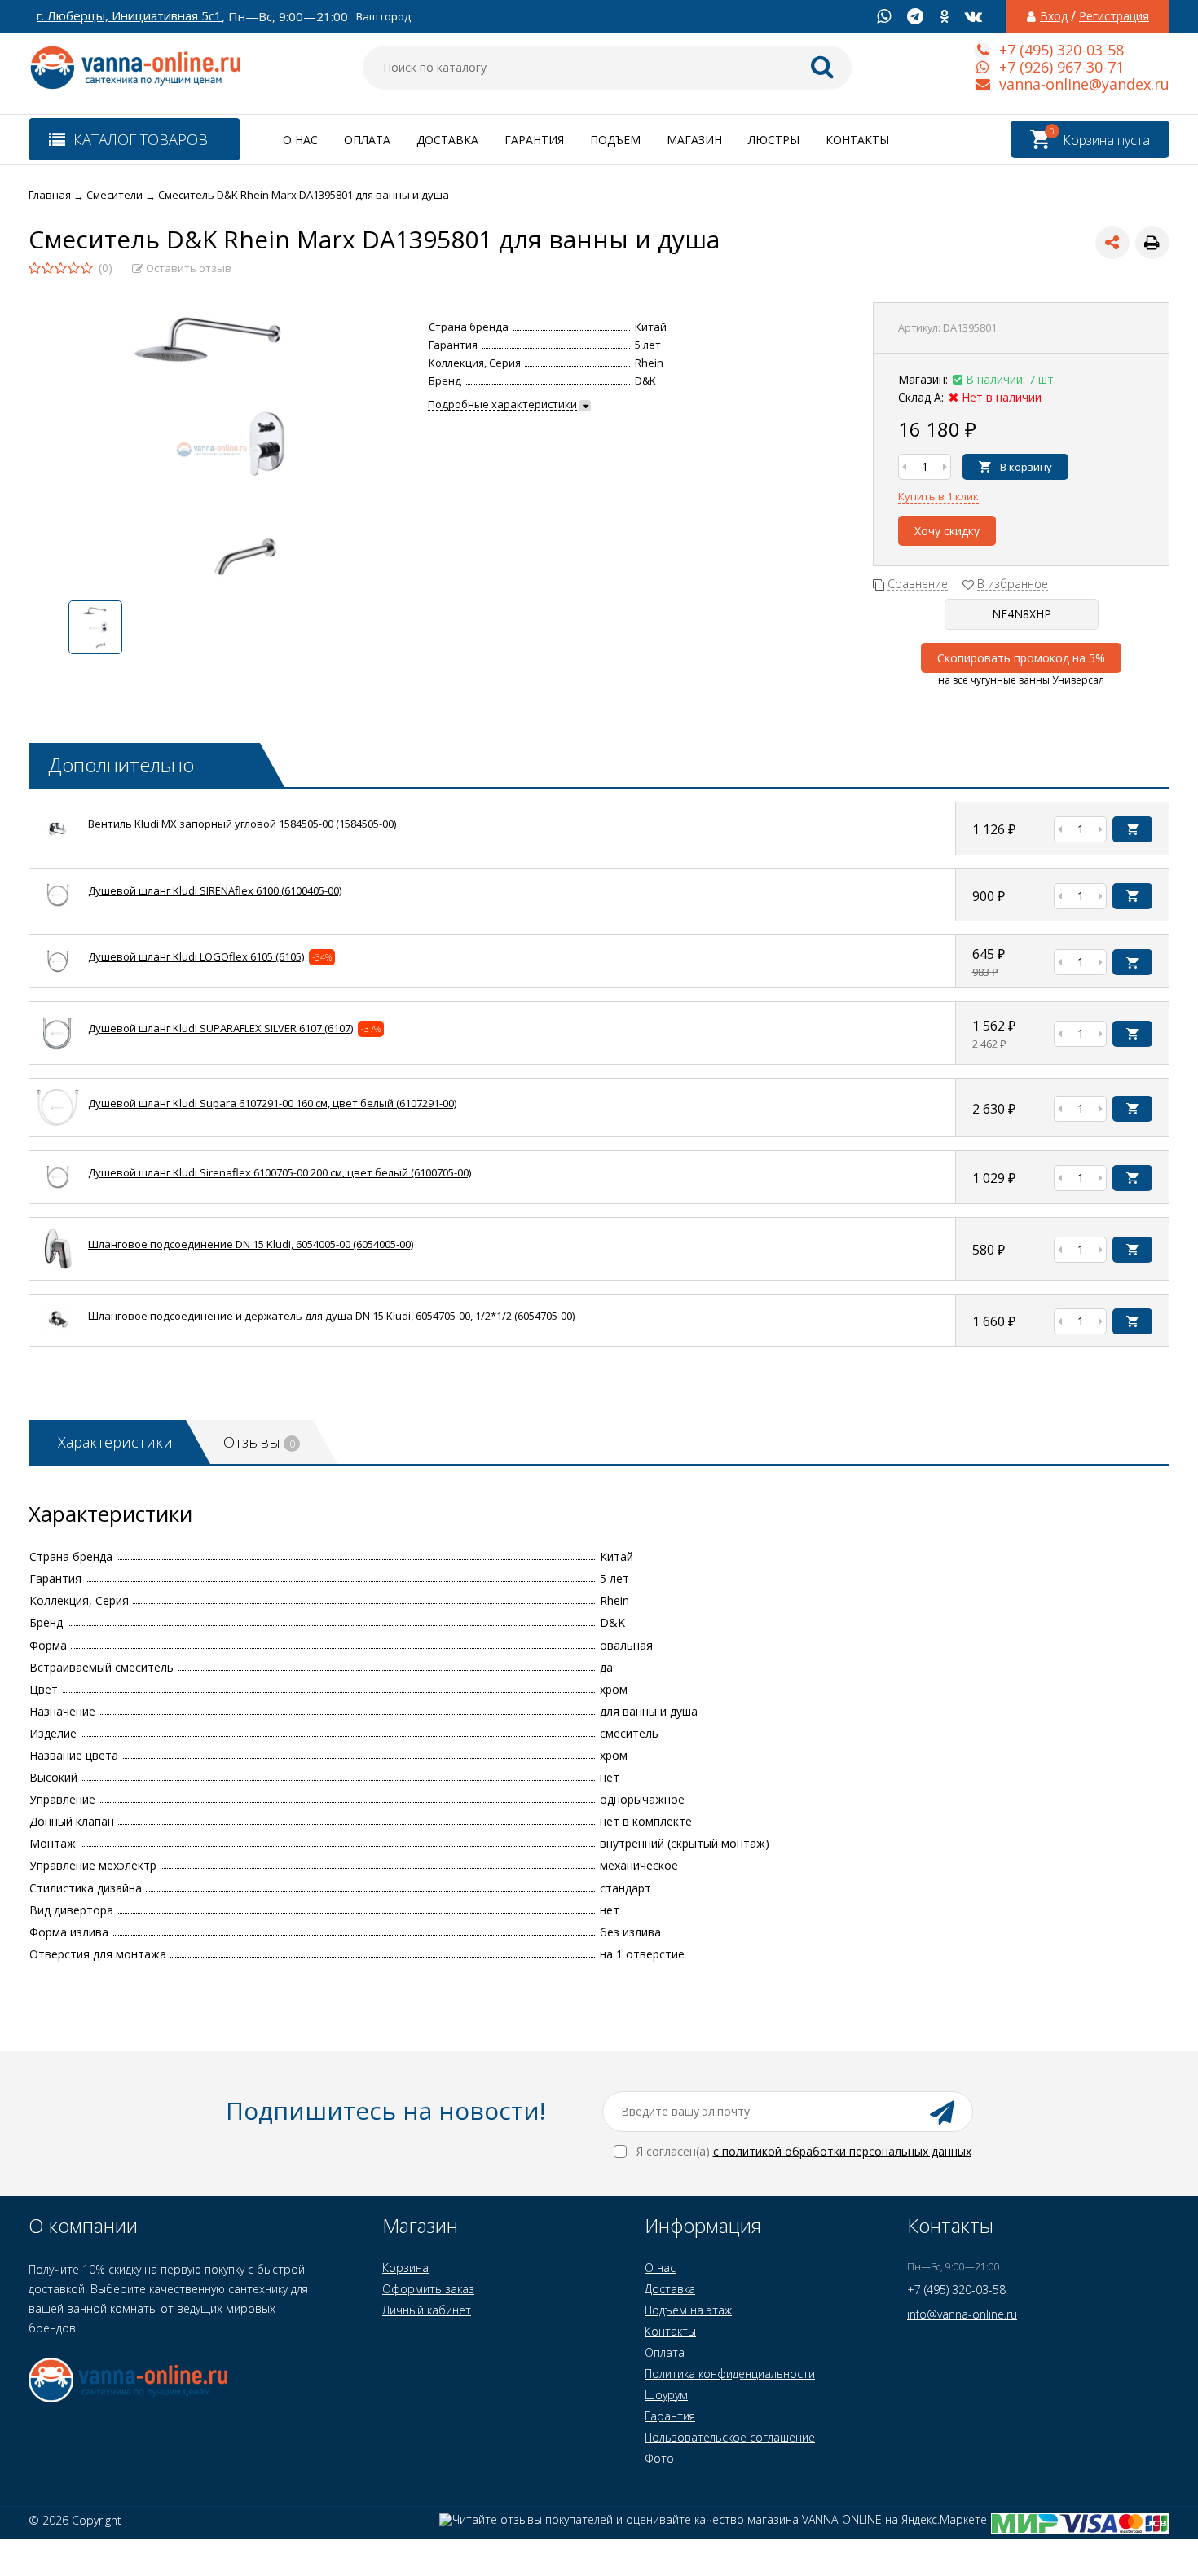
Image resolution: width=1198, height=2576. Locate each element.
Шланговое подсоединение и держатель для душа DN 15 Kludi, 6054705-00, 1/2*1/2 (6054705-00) (331, 1316)
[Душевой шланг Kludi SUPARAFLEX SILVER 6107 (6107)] (58, 1049)
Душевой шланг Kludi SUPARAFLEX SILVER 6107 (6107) (220, 1028)
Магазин (694, 140)
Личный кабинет (427, 2310)
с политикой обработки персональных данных (842, 2151)
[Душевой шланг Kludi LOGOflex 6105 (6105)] (58, 972)
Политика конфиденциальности (730, 2374)
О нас (300, 140)
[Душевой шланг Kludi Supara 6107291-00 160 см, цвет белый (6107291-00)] (58, 1121)
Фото (659, 2458)
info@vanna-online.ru (962, 2314)
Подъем (615, 140)
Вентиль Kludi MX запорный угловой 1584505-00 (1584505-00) (242, 824)
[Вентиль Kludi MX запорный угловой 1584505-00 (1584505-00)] (58, 840)
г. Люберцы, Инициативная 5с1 (129, 16)
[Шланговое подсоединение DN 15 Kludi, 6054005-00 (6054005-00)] (58, 1265)
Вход (1054, 16)
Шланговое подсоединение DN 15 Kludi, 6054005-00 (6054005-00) (251, 1244)
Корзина (405, 2268)
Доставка (447, 140)
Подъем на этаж (688, 2310)
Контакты (857, 140)
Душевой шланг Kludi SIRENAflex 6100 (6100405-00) (215, 890)
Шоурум (666, 2395)
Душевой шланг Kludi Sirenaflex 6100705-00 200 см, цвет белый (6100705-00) (280, 1172)
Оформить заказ (428, 2289)
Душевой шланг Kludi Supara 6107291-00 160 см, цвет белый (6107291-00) (272, 1103)
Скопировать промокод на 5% (1021, 658)
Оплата (367, 140)
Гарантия (534, 140)
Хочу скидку (947, 531)
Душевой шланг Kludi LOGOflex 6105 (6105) (196, 956)
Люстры (774, 140)
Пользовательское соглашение (730, 2437)
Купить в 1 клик (938, 496)
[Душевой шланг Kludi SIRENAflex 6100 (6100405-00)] (58, 906)
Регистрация (1114, 16)
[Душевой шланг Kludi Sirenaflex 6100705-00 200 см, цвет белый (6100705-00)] (58, 1187)
